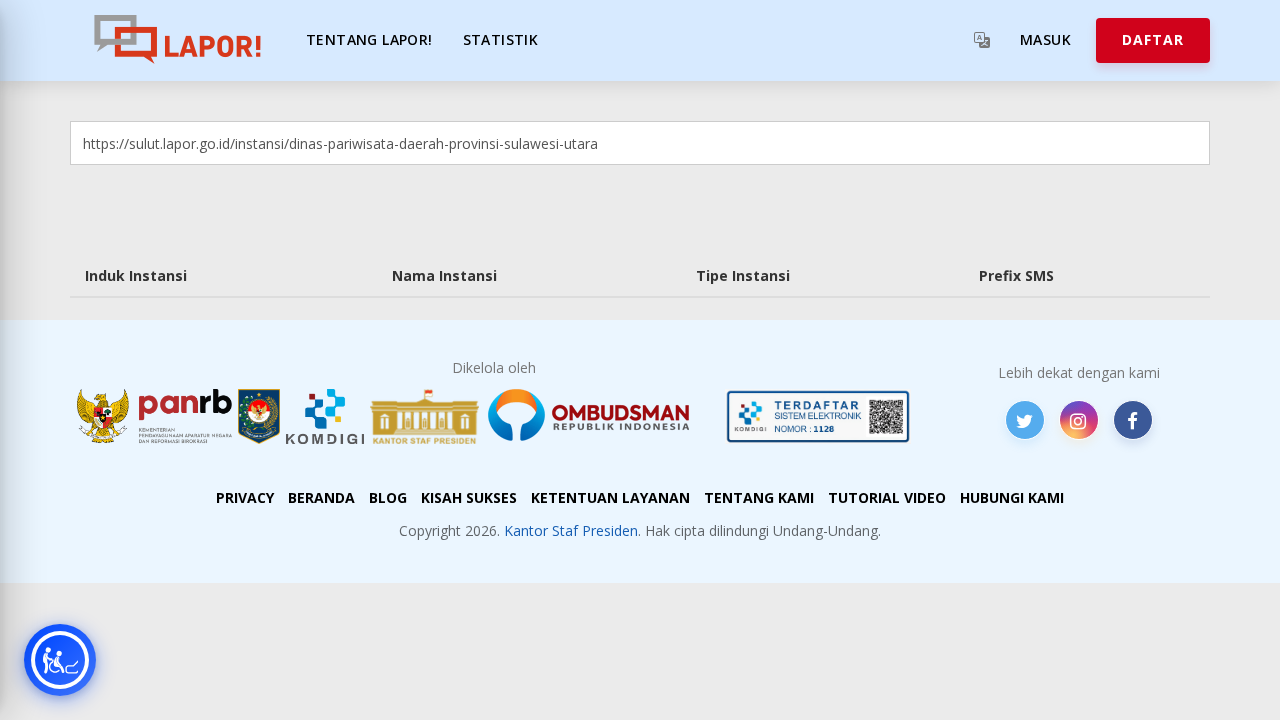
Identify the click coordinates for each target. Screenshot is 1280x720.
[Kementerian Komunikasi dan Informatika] (325, 416)
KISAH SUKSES (469, 497)
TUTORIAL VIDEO (887, 497)
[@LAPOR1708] (1025, 420)
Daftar (1153, 39)
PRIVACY (245, 497)
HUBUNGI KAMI (1012, 497)
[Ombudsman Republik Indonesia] (600, 416)
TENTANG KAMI (759, 497)
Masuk (1045, 39)
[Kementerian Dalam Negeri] (259, 416)
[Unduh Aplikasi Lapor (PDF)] (818, 416)
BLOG (388, 497)
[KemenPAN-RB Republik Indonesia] (154, 416)
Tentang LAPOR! (369, 39)
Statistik (501, 39)
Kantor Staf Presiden (571, 530)
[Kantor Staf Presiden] (424, 416)
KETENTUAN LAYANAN (610, 497)
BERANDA (321, 497)
